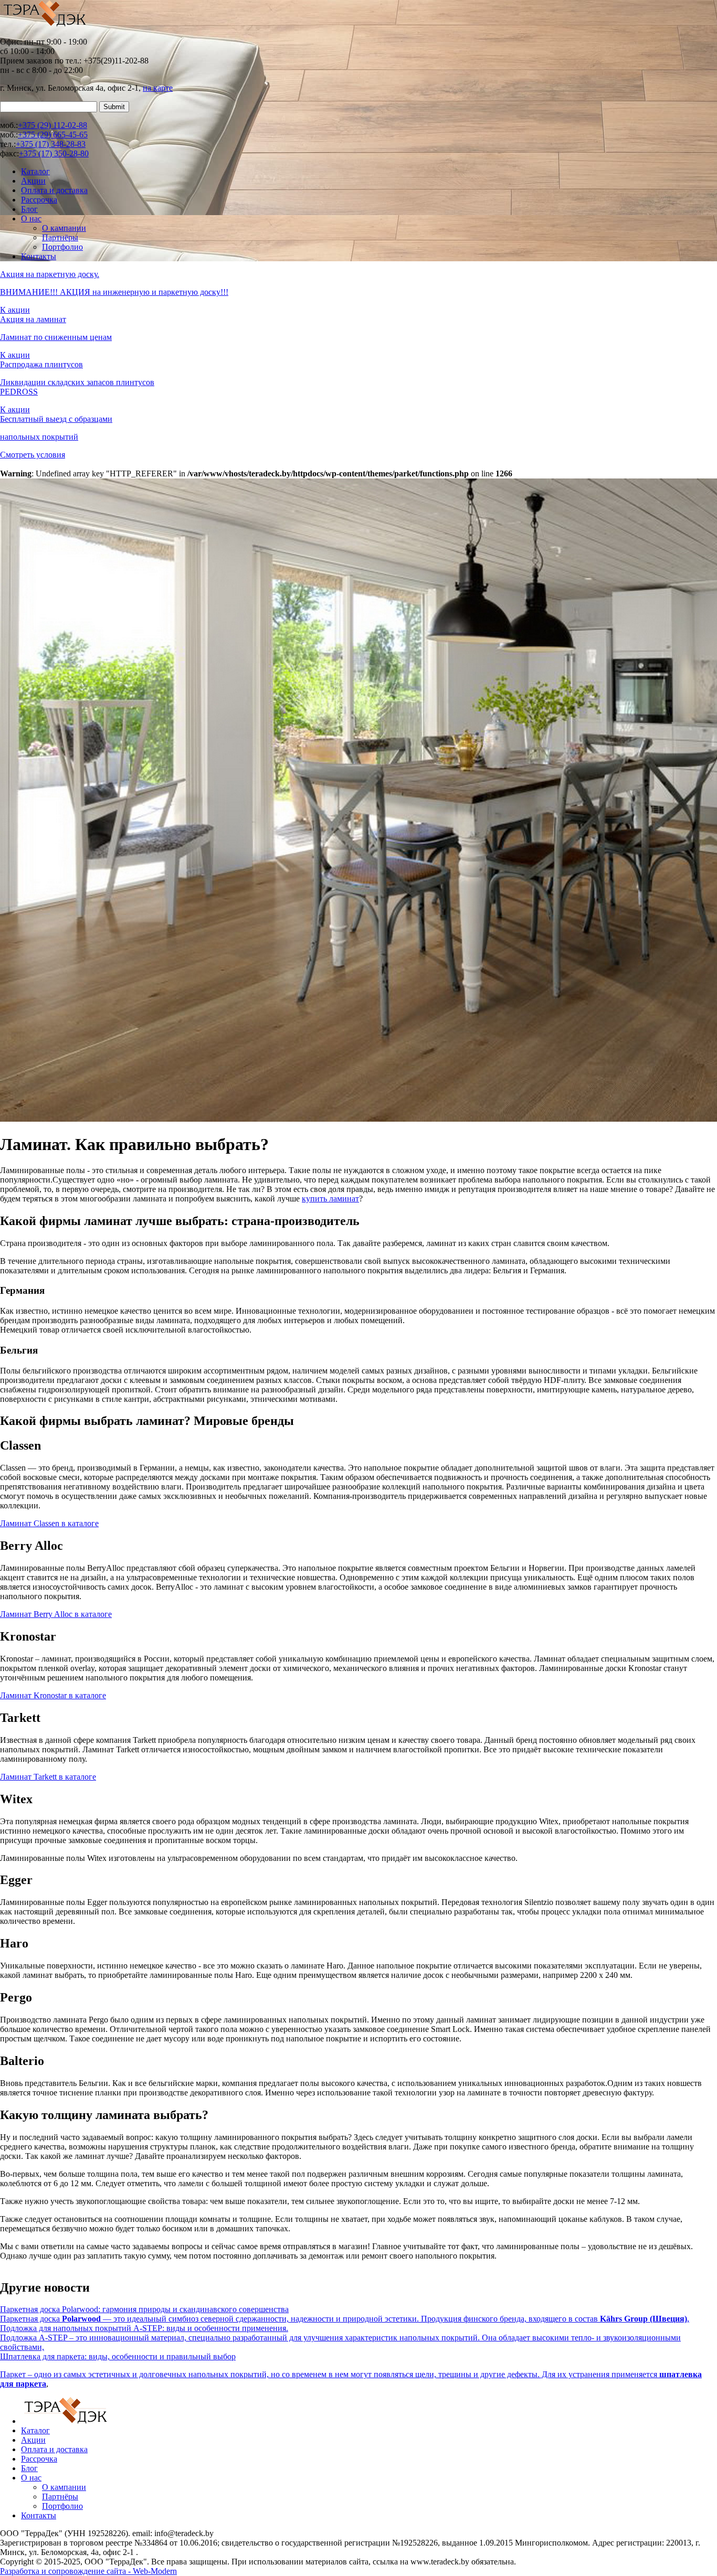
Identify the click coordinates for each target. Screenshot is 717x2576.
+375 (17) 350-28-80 (54, 153)
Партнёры (60, 237)
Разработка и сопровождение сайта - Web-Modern (88, 2571)
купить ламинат (330, 1199)
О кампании (64, 228)
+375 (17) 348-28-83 (51, 144)
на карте (158, 88)
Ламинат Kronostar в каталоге (53, 1695)
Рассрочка (39, 200)
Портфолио (62, 247)
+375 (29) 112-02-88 (52, 125)
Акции (33, 181)
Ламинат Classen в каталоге (49, 1523)
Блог (29, 209)
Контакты (39, 256)
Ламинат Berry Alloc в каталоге (56, 1614)
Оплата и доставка (54, 190)
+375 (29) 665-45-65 (53, 135)
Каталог (35, 171)
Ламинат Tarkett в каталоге (48, 1777)
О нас (31, 219)
